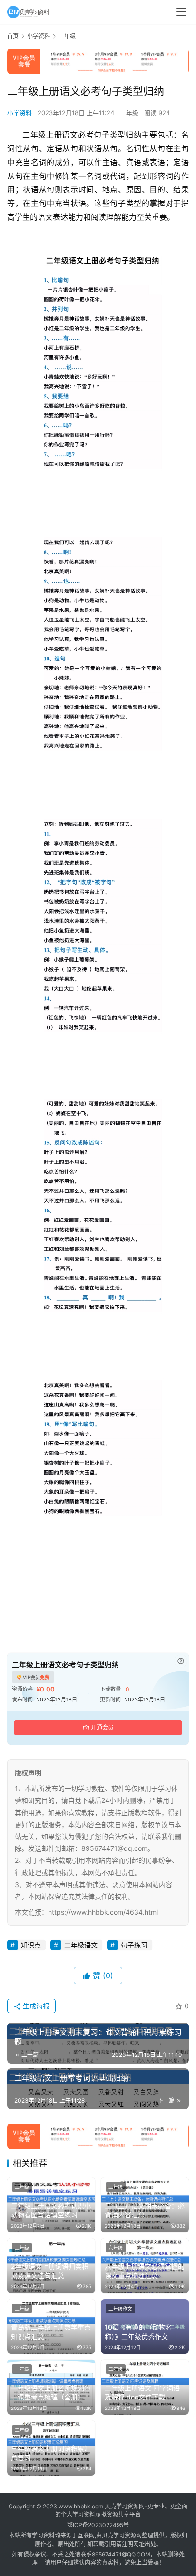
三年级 (22, 2430)
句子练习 (134, 1945)
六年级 (116, 2248)
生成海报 (35, 2006)
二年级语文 (81, 1945)
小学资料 (20, 113)
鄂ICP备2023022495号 (98, 2525)
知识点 (31, 1945)
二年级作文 (120, 2309)
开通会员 (102, 1727)
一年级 (22, 2369)
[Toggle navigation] (181, 12)
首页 (13, 36)
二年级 (129, 113)
